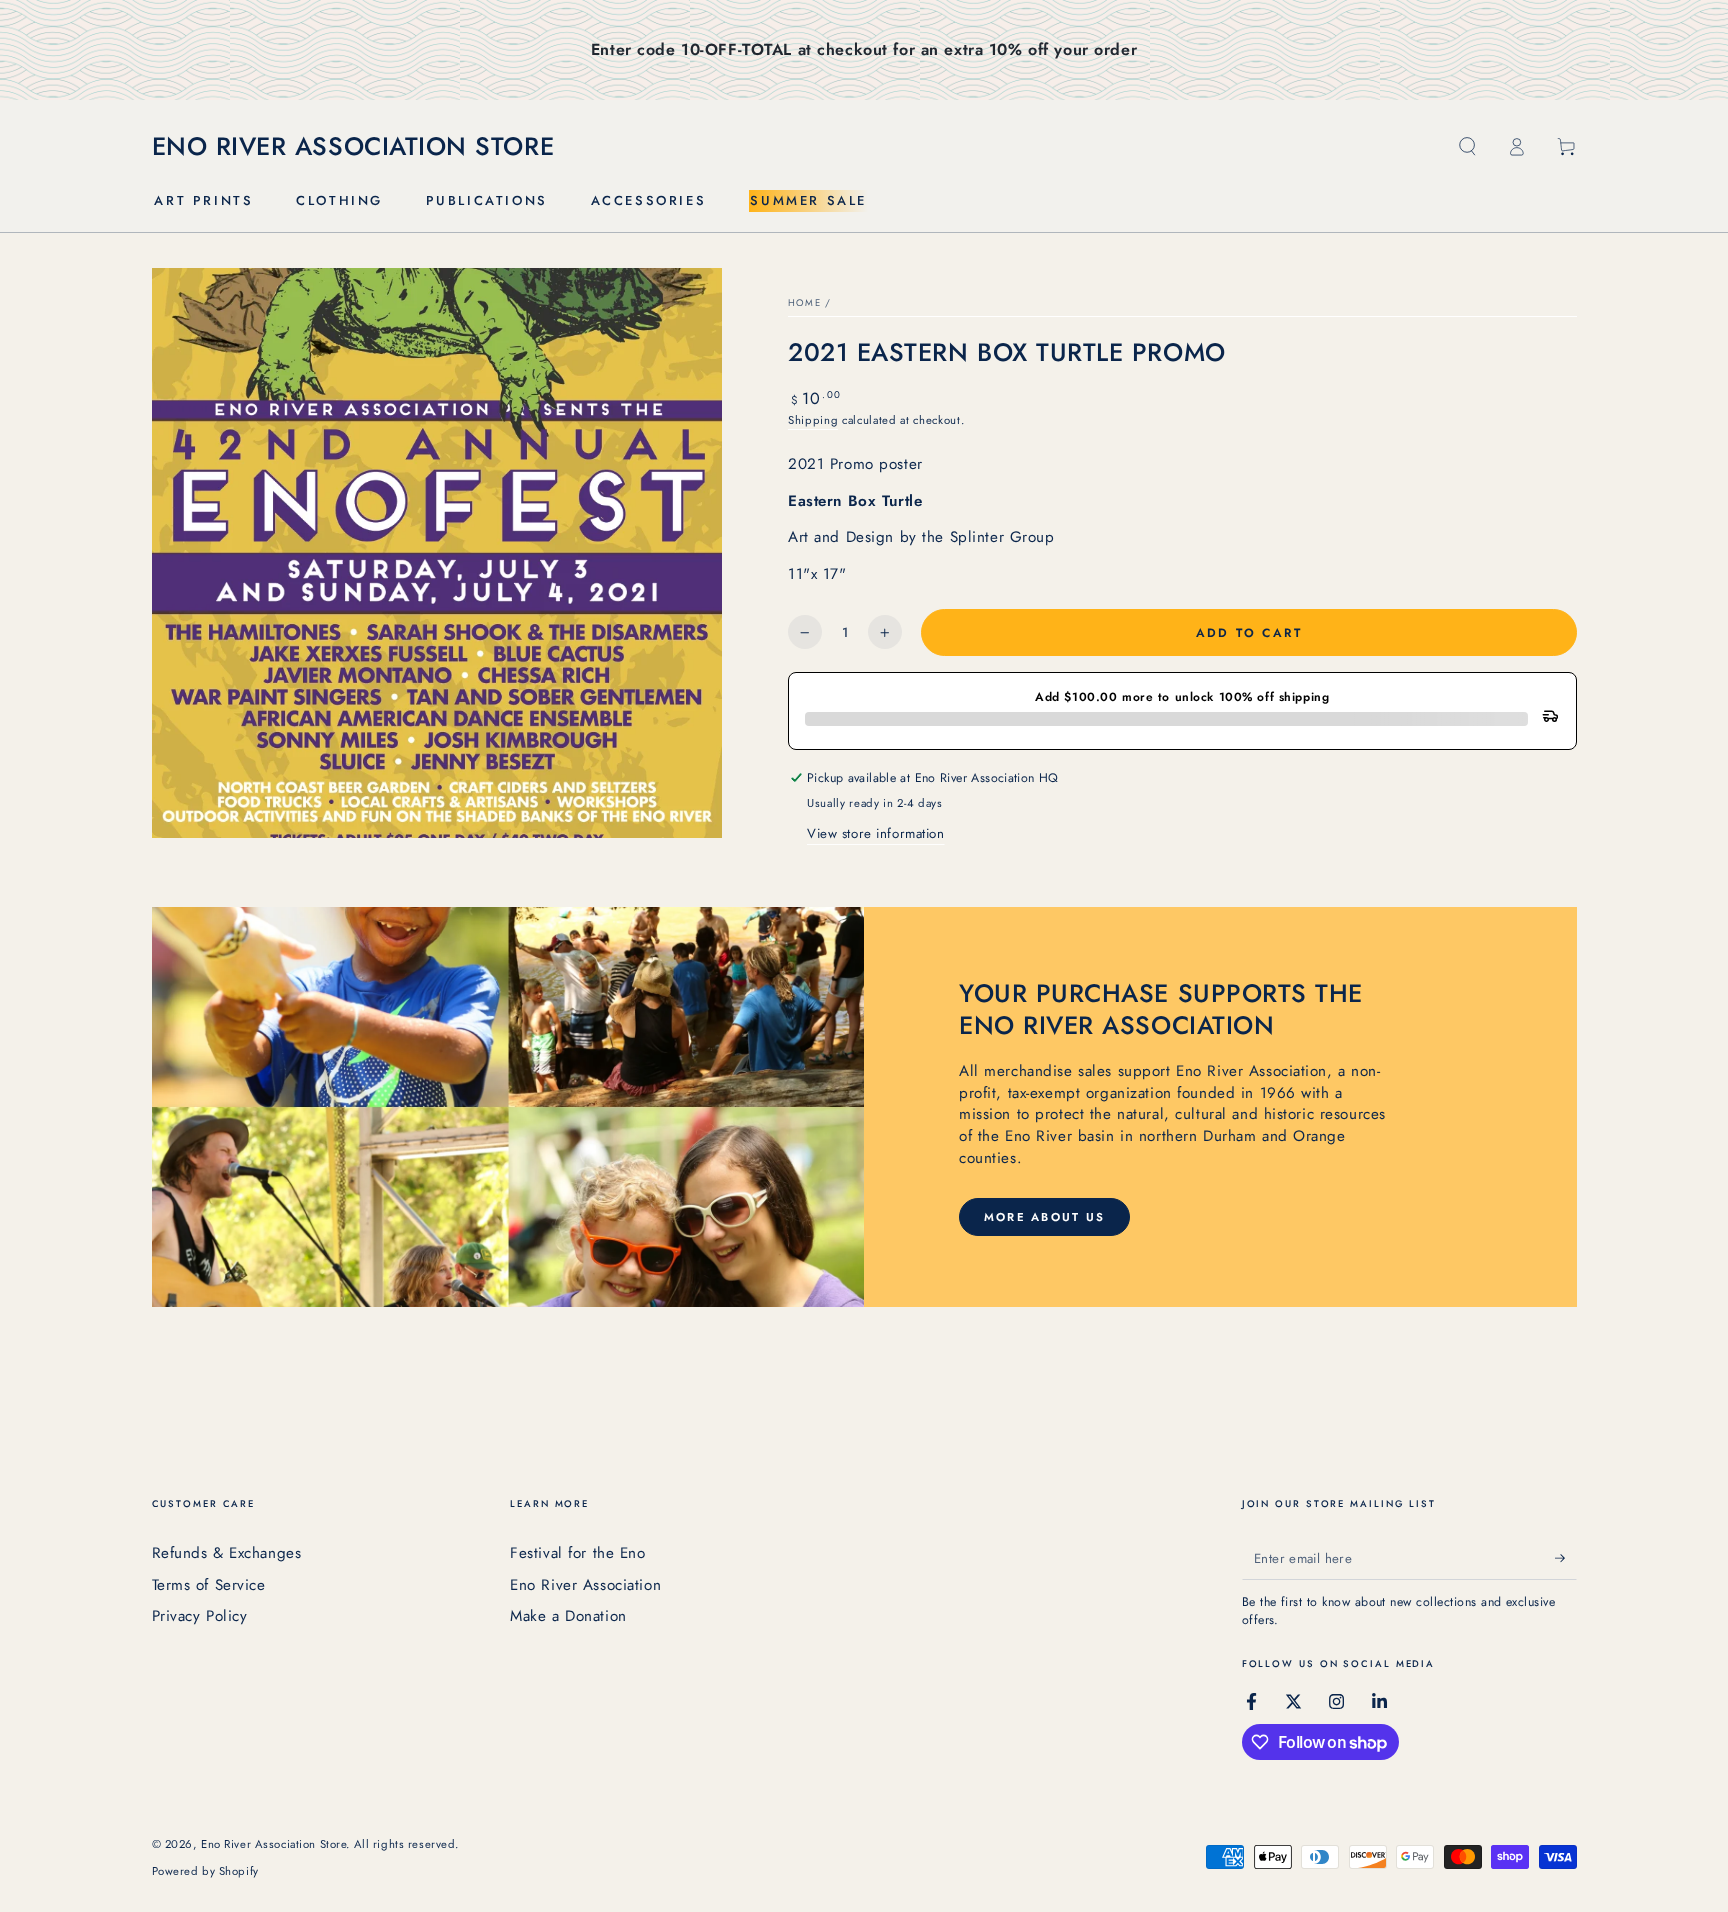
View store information (876, 833)
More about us (1045, 1217)
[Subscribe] (1566, 1558)
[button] (1467, 147)
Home (804, 303)
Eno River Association (585, 1585)
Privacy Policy (200, 1616)
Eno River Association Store (273, 1844)
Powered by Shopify (205, 1871)
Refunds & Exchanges (227, 1553)
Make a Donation (568, 1616)
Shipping (813, 420)
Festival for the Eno (577, 1553)
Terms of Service (209, 1585)
